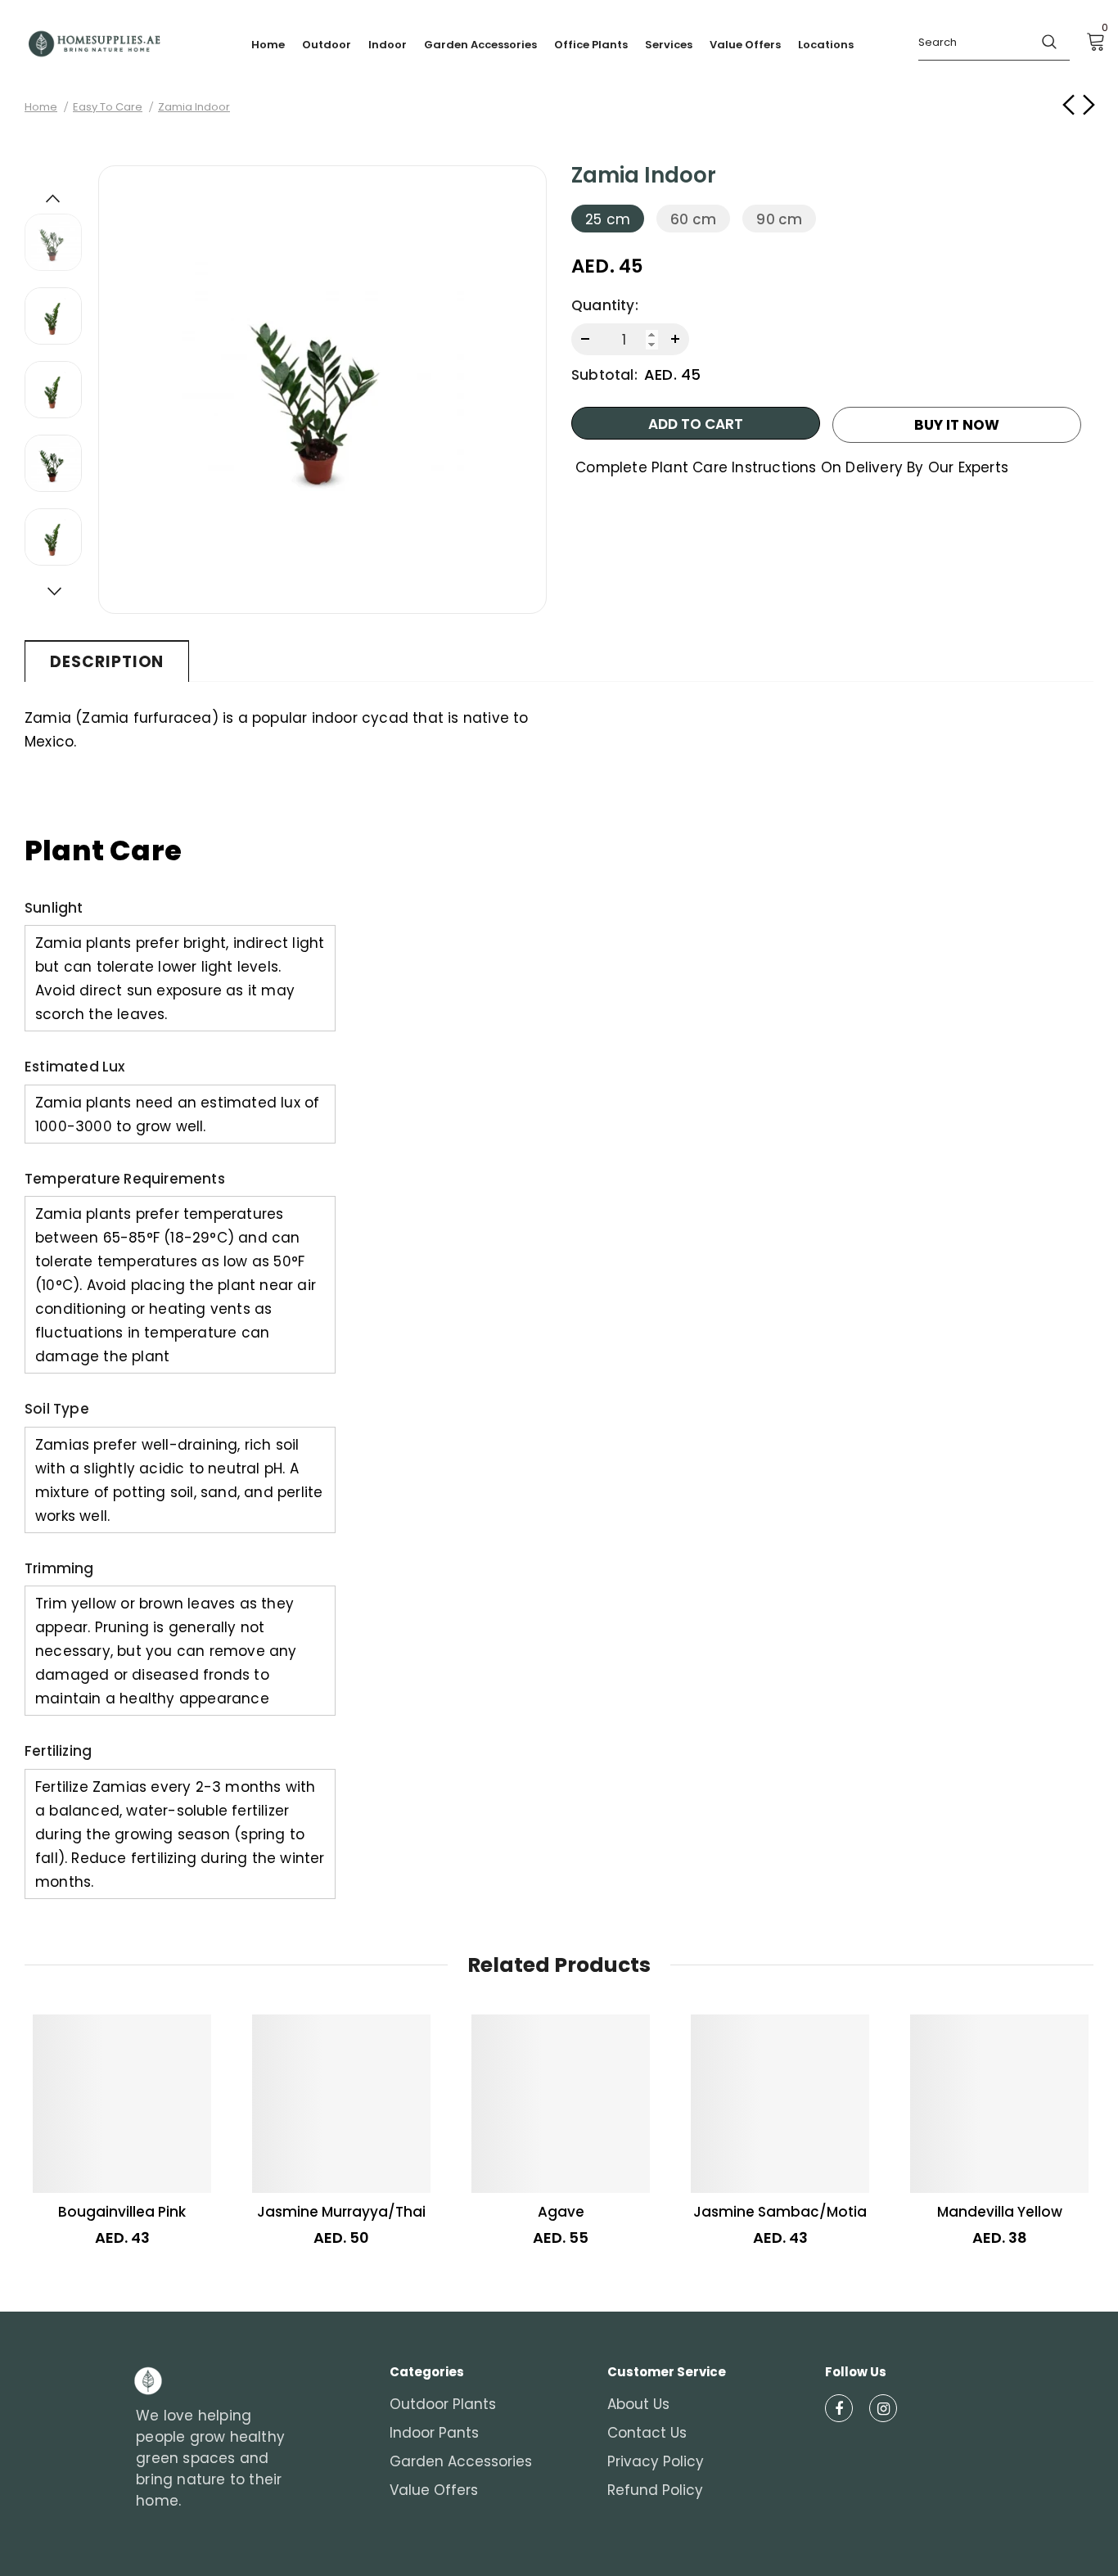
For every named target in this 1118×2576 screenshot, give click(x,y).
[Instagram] (883, 2408)
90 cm (779, 219)
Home (41, 107)
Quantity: (605, 305)
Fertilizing (58, 1751)
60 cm (693, 219)
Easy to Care (108, 107)
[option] (322, 390)
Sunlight (54, 908)
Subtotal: (604, 375)
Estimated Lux (75, 1067)
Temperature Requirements (125, 1179)
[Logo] (94, 44)
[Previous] (53, 197)
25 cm (608, 219)
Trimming (59, 1568)
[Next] (53, 590)
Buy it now (957, 425)
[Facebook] (839, 2408)
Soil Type (57, 1409)
